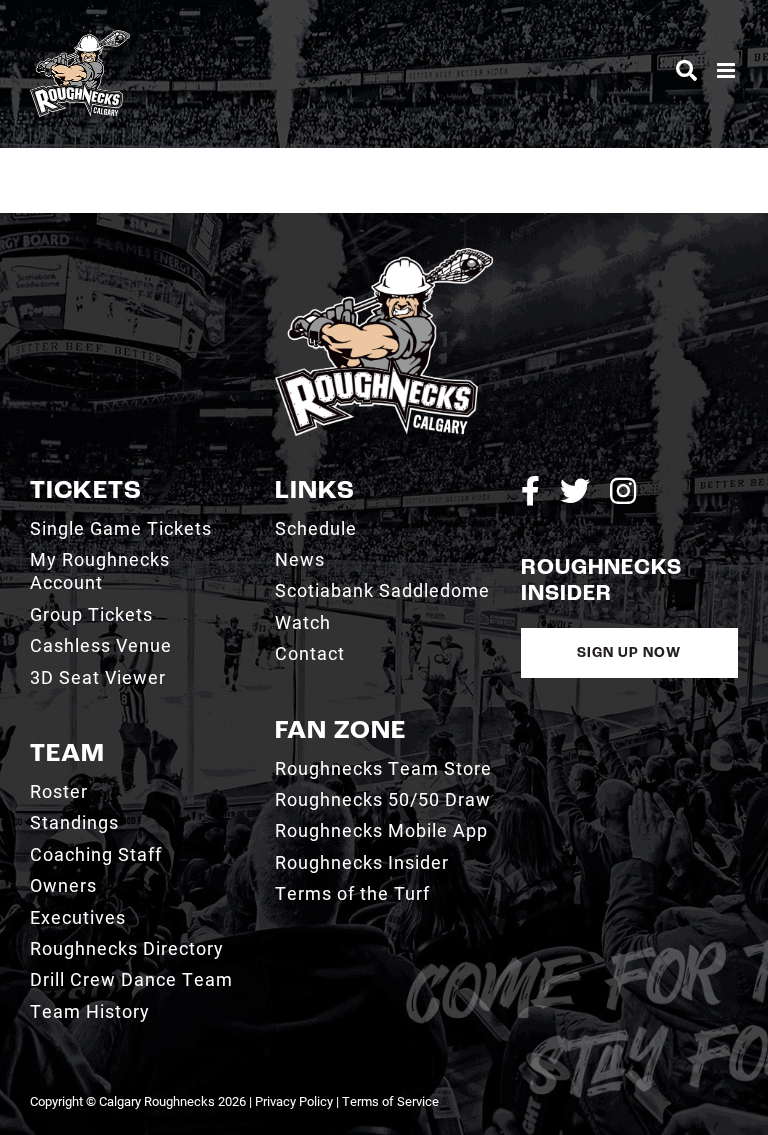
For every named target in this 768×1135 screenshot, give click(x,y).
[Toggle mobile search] (686, 70)
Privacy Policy (294, 1101)
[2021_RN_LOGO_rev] (383, 255)
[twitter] (575, 491)
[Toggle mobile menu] (727, 70)
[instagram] (623, 491)
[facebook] (530, 491)
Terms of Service (390, 1101)
